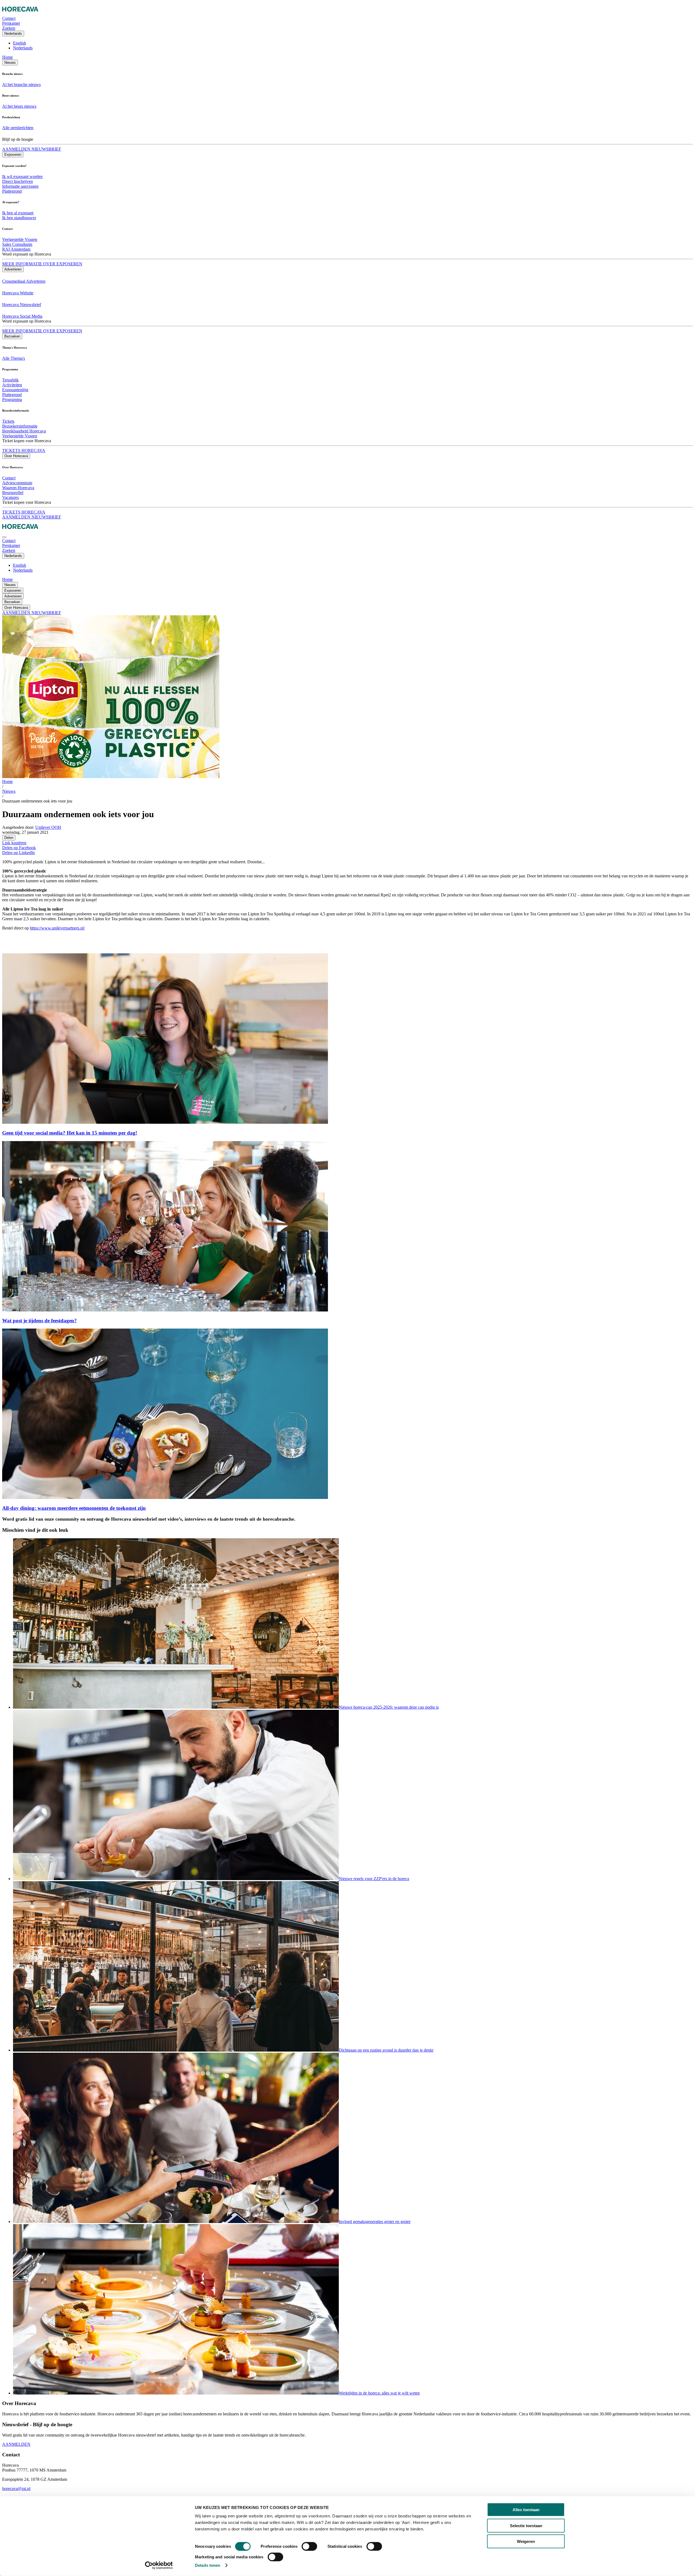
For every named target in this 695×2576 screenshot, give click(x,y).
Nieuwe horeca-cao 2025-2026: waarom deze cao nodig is (389, 1707)
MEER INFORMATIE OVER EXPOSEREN (42, 264)
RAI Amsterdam (16, 249)
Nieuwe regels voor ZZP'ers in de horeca (374, 1879)
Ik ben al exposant (18, 213)
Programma (12, 399)
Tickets (8, 421)
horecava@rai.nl (16, 2489)
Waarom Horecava (18, 488)
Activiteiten (12, 385)
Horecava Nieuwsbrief (22, 305)
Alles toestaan (526, 2510)
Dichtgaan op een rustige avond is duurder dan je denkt (386, 2050)
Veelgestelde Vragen (20, 239)
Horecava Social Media (22, 316)
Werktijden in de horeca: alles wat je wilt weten (379, 2393)
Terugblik (10, 380)
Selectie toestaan (526, 2525)
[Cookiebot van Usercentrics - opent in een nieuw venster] (159, 2565)
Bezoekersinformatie (20, 426)
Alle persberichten (18, 128)
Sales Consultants (17, 244)
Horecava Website (18, 293)
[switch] (309, 2546)
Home (7, 57)
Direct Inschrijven (18, 181)
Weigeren (526, 2541)
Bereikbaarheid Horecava (24, 431)
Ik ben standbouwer (19, 218)
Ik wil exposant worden (22, 176)
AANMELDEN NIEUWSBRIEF (32, 149)
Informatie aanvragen (20, 186)
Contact (9, 478)
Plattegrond (12, 191)
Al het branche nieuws (21, 85)
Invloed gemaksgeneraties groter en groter (375, 2222)
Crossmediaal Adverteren (24, 281)
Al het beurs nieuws (19, 106)
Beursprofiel (13, 493)
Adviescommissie (17, 483)
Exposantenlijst (15, 390)
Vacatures (10, 497)
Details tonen (208, 2565)
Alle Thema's (14, 358)
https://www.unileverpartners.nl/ (57, 928)
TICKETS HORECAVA (24, 450)
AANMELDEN (16, 2444)
